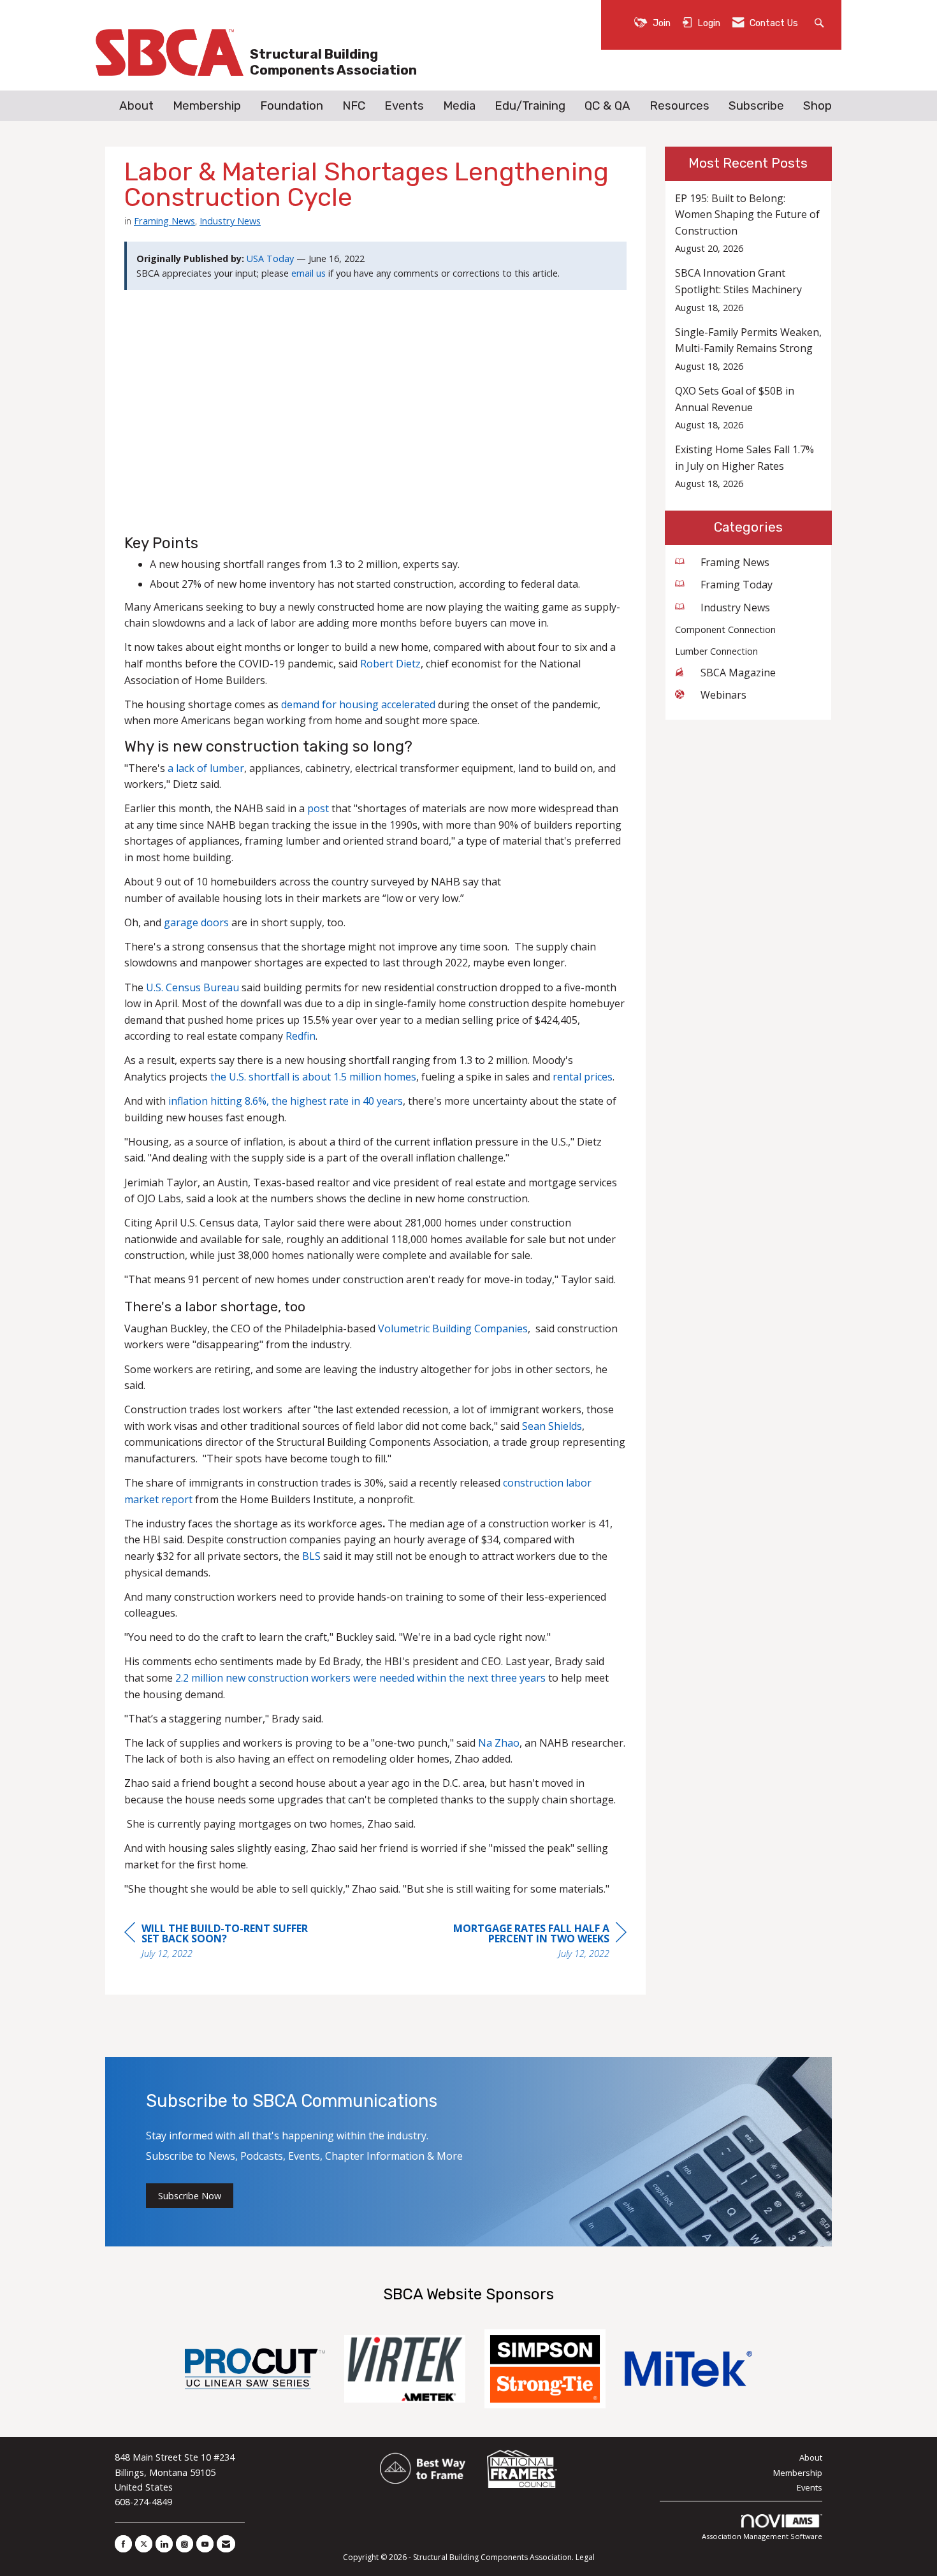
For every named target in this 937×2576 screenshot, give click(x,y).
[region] (531, 1943)
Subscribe (756, 106)
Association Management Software (762, 2536)
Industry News (230, 221)
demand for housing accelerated (358, 704)
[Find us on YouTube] (205, 2544)
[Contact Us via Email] (226, 2544)
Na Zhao (499, 1743)
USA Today (270, 258)
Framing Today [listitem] (737, 585)
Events (404, 106)
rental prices (583, 1077)
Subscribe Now (190, 2196)
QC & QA (607, 106)
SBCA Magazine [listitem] (738, 673)
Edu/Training (530, 106)
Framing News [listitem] (735, 562)
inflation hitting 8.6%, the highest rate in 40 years (286, 1101)
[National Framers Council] (522, 2470)
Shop (817, 106)
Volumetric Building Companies (453, 1328)
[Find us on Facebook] (123, 2544)
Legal (585, 2557)
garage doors (196, 922)
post (318, 808)
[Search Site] (821, 22)
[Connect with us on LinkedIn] (164, 2544)
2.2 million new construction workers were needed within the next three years (360, 1678)
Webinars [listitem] (723, 695)
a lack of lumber (206, 768)
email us (309, 273)
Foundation (292, 106)
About (136, 106)
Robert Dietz (390, 664)
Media (459, 106)
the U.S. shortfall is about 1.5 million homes (312, 1077)
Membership (207, 106)
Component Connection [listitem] (725, 629)
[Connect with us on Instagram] (185, 2544)
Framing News (164, 221)
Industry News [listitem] (735, 608)
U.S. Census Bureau (192, 987)
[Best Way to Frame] (424, 2470)
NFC (354, 106)
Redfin (301, 1036)
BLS (310, 1556)
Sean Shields (552, 1426)
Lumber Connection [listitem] (716, 651)
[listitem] (749, 223)
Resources (679, 106)
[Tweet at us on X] (144, 2544)
